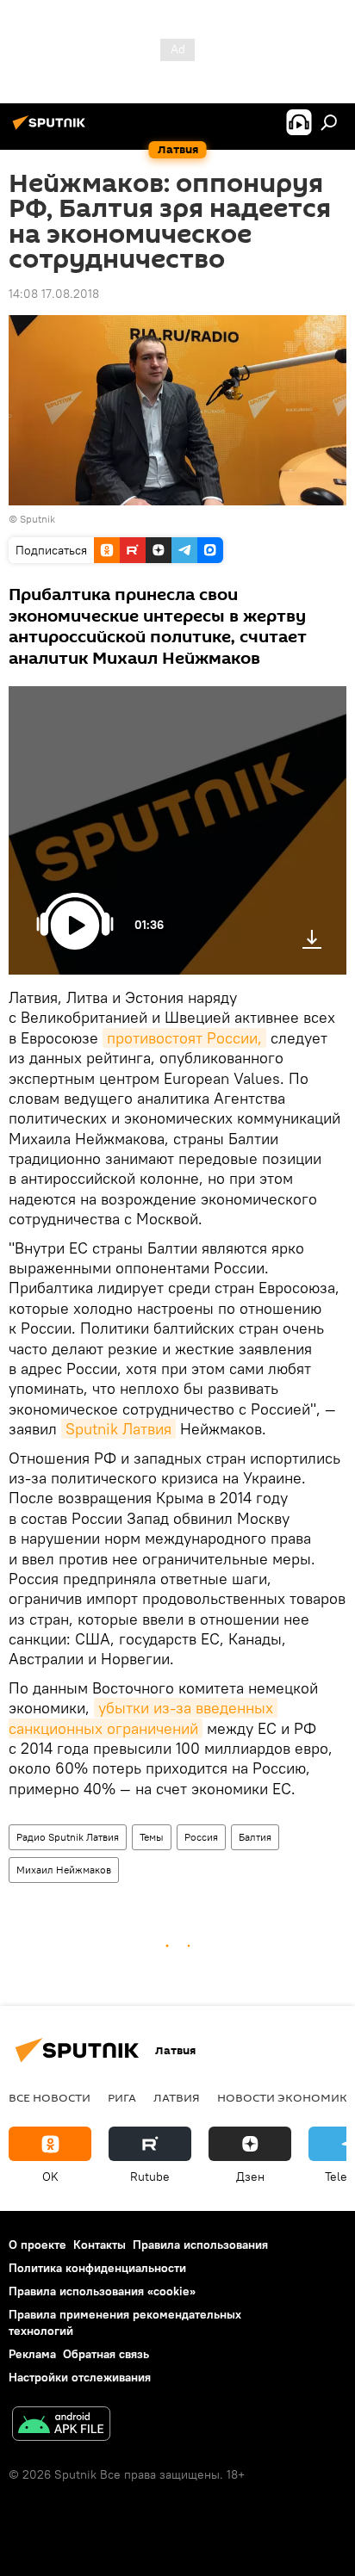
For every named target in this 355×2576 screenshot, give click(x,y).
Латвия (177, 2097)
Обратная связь (106, 2354)
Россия (201, 1837)
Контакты (100, 2245)
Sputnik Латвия (118, 1429)
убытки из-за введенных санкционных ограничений (143, 1718)
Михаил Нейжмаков (64, 1870)
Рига (122, 2097)
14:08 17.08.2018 (54, 294)
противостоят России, (184, 1038)
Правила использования (200, 2245)
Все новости (50, 2097)
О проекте (37, 2245)
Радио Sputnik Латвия (68, 1837)
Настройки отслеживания (80, 2377)
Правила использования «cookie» (102, 2291)
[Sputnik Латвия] (52, 129)
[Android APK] (61, 2426)
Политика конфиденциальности (97, 2268)
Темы (152, 1837)
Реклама (32, 2354)
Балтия (255, 1837)
